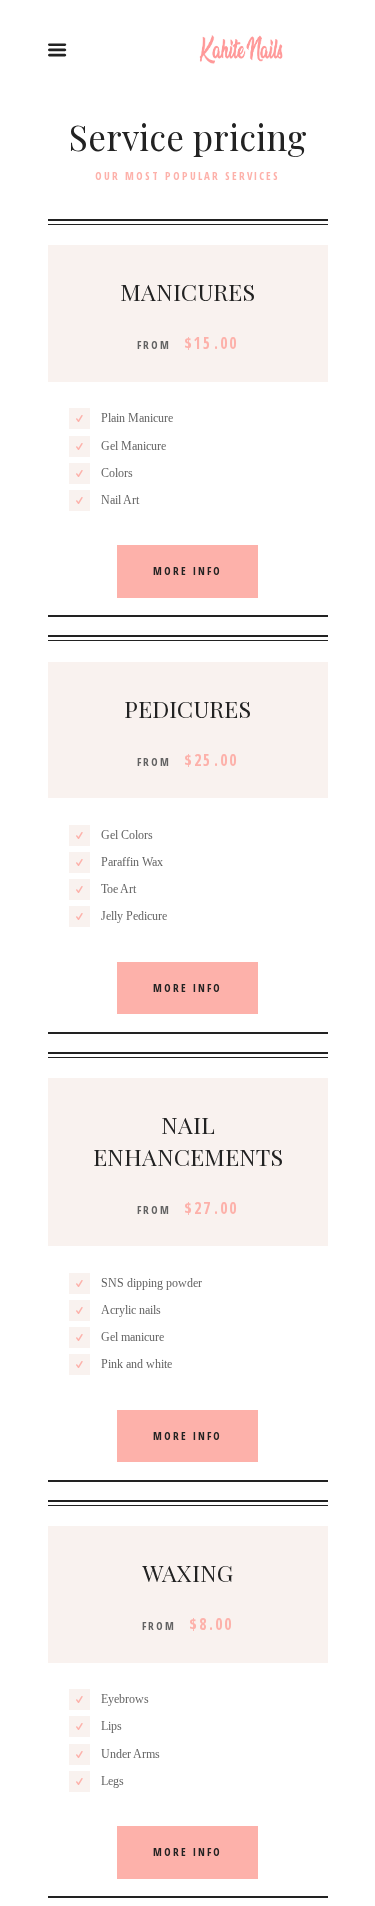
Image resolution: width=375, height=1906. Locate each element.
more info (187, 570)
